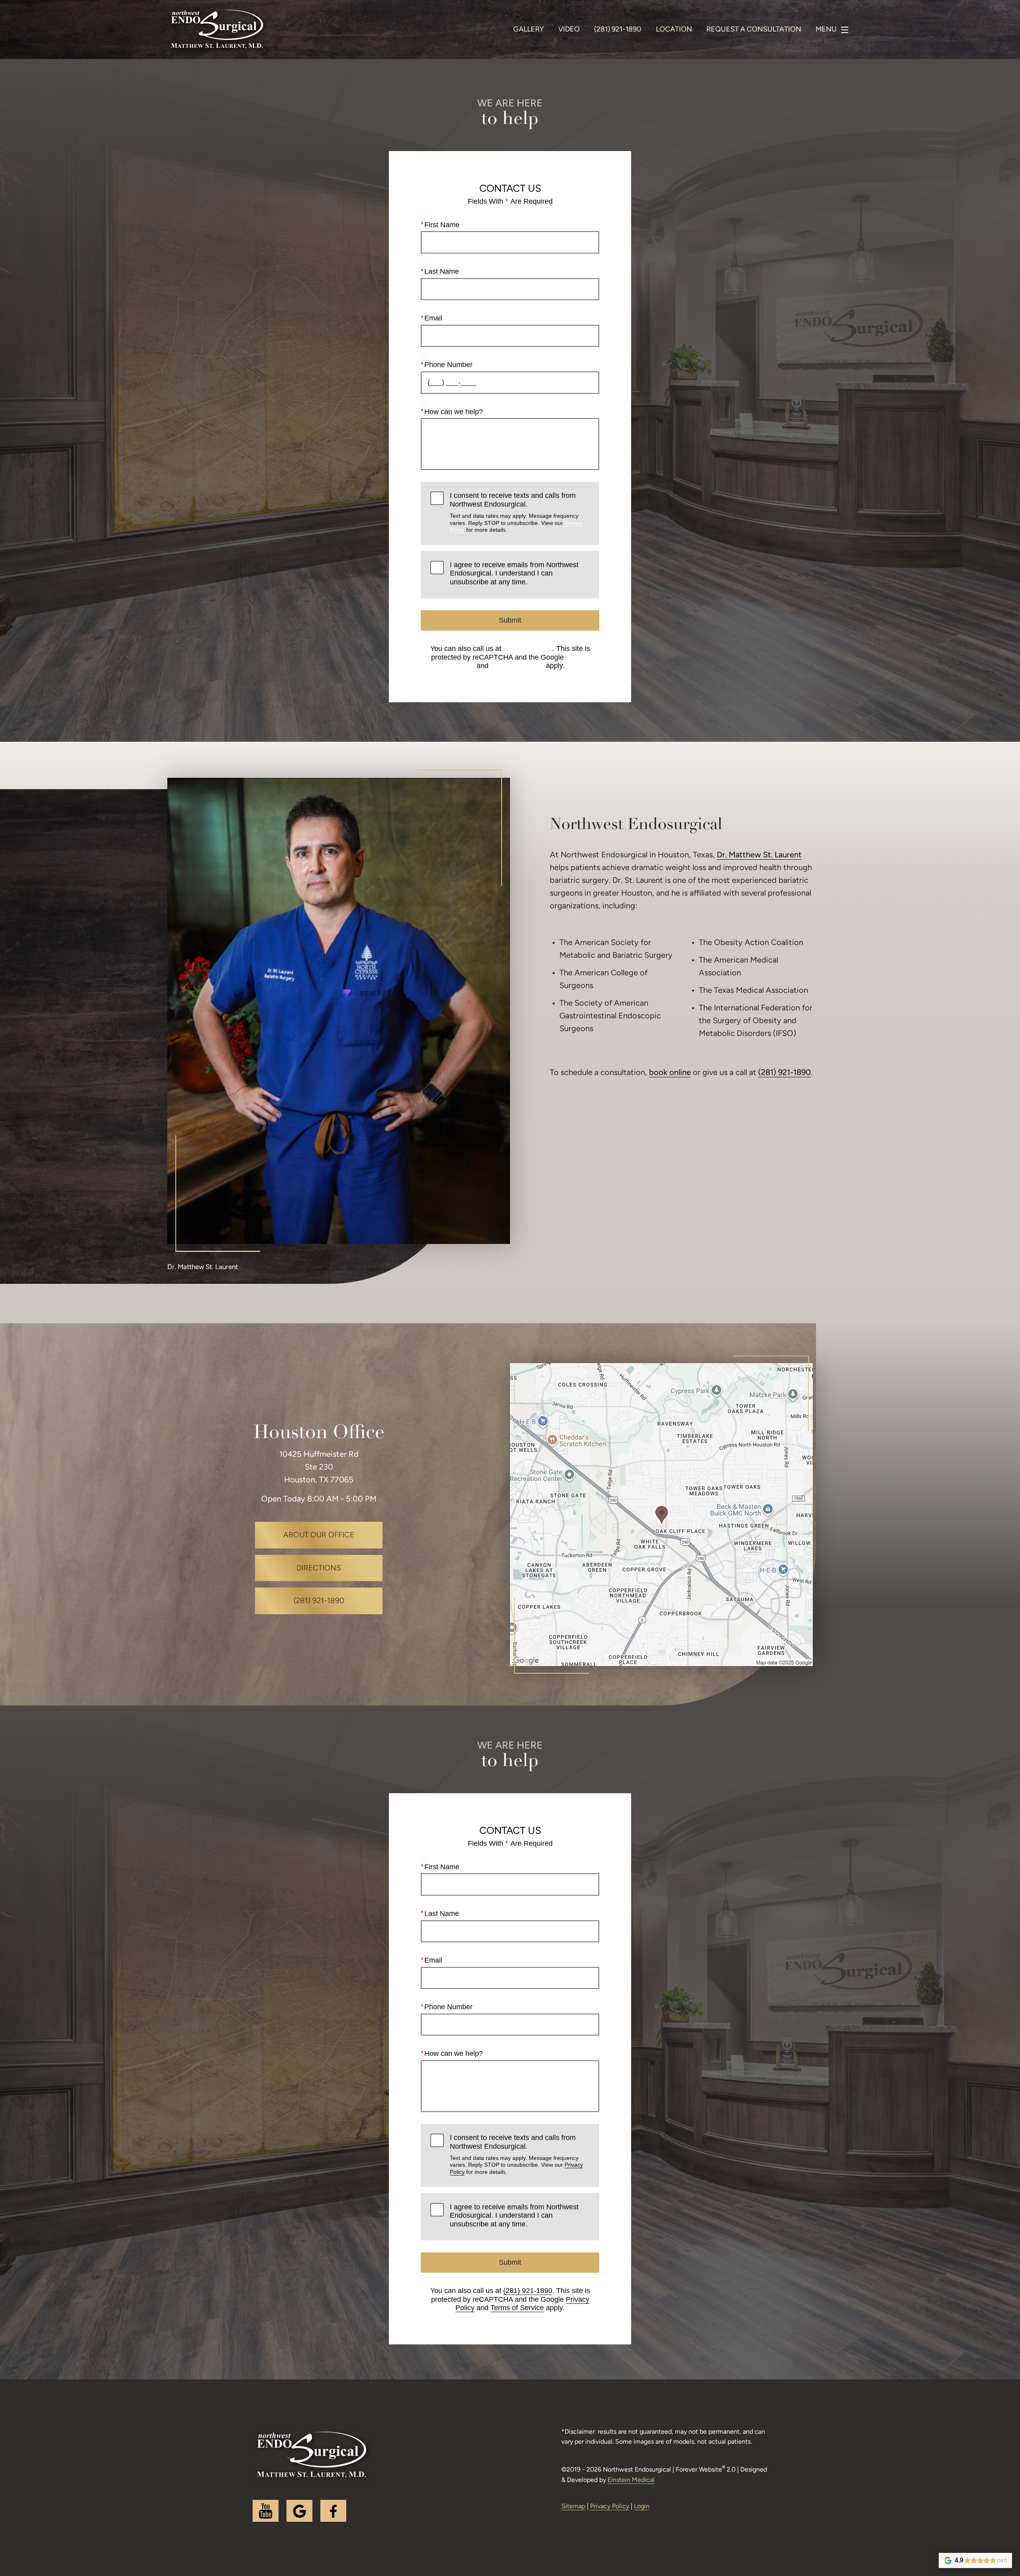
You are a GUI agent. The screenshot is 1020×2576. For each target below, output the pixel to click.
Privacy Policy (610, 2507)
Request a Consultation (754, 30)
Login (642, 2507)
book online (670, 1073)
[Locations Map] (661, 1515)
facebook (333, 2511)
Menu (826, 30)
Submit (510, 620)
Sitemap (573, 2507)
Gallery (529, 30)
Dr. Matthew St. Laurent (759, 855)
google (299, 2511)
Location (674, 30)
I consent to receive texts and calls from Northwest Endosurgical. (516, 512)
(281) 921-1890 (528, 648)
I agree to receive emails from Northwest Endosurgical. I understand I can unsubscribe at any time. (514, 573)
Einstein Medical (631, 2480)
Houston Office (319, 1433)
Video (569, 30)
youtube (266, 2511)
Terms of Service (517, 666)
